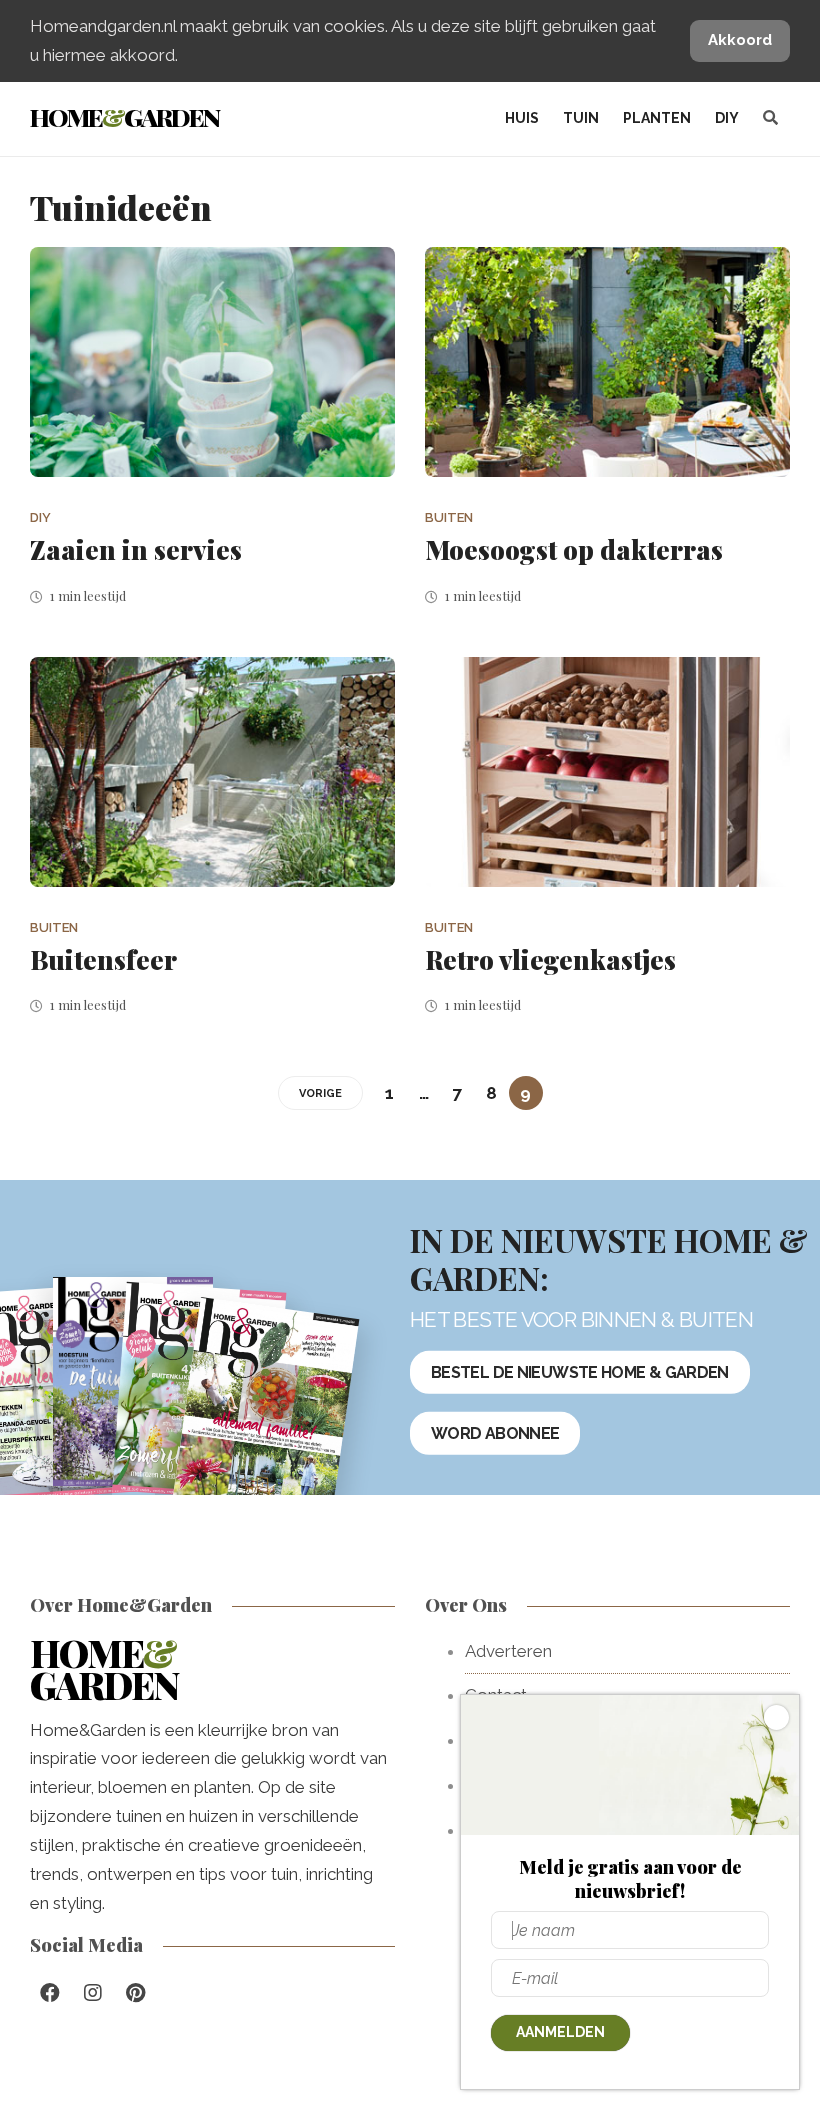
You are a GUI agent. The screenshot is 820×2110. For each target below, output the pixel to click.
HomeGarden (124, 116)
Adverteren (508, 1651)
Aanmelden (560, 2032)
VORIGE (320, 1093)
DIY (727, 118)
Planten (657, 118)
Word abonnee (495, 1433)
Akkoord (740, 40)
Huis (522, 118)
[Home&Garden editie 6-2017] (264, 1416)
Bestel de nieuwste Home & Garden (580, 1371)
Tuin (581, 118)
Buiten (449, 517)
